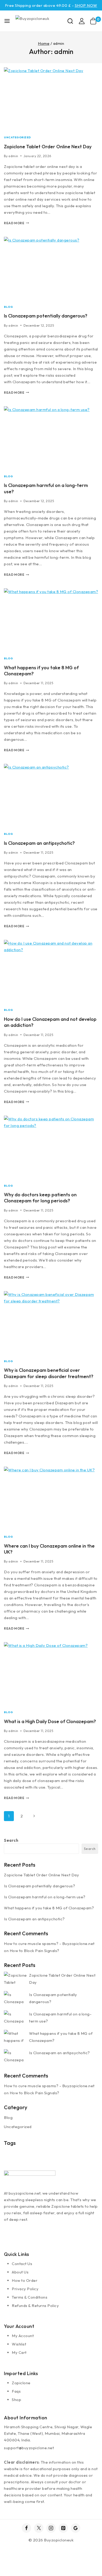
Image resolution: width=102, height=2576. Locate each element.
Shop (16, 2400)
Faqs (16, 2391)
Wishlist (19, 2344)
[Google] (76, 2528)
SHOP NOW (86, 5)
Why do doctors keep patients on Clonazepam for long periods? (40, 1198)
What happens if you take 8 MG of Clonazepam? (49, 1908)
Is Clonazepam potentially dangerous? (46, 316)
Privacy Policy (25, 2289)
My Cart (19, 2352)
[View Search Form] (70, 21)
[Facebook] (26, 2528)
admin (13, 156)
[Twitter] (39, 2528)
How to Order (25, 2280)
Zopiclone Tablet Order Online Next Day (48, 147)
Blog (8, 307)
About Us (20, 2272)
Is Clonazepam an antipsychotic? (39, 843)
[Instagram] (51, 2528)
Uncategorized (18, 137)
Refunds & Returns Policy (35, 2306)
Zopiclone (21, 2383)
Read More (16, 223)
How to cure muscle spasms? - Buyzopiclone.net (49, 1944)
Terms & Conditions (30, 2297)
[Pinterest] (63, 2528)
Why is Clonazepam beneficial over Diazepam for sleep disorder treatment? (49, 1373)
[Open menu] (7, 21)
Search (11, 1840)
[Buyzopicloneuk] (41, 21)
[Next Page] (34, 1816)
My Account (23, 2336)
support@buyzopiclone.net (29, 2448)
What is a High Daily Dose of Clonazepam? (50, 1721)
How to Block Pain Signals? (35, 1951)
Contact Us (22, 2264)
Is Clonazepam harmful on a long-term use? (45, 1897)
